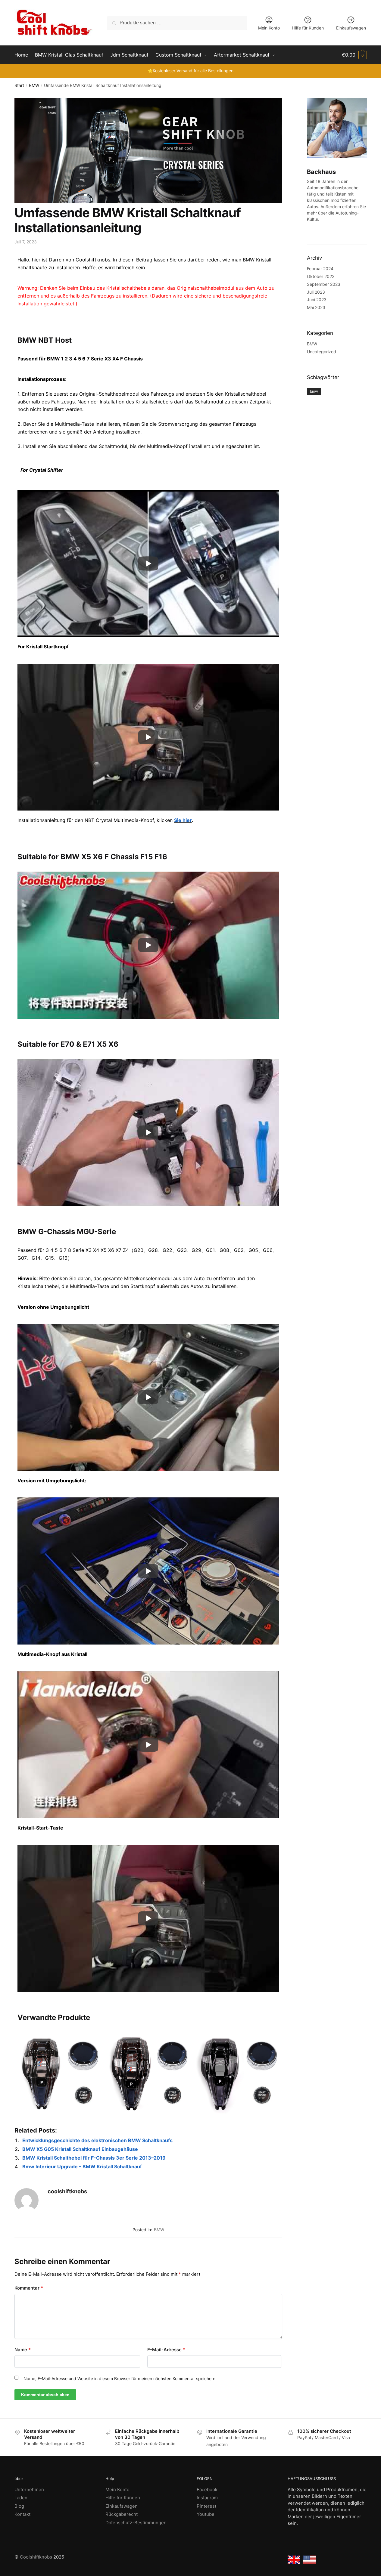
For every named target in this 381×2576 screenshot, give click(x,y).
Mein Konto (269, 28)
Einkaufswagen (351, 28)
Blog (19, 2506)
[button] (354, 55)
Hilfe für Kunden (308, 28)
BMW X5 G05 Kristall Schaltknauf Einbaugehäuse (80, 2149)
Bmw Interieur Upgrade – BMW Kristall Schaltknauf (82, 2167)
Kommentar (29, 2288)
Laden (21, 2498)
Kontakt (22, 2514)
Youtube (206, 2514)
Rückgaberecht (122, 2514)
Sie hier (183, 820)
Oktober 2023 (321, 276)
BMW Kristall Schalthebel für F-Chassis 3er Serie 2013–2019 (94, 2158)
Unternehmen (29, 2490)
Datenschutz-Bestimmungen (136, 2523)
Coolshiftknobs (36, 2557)
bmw (314, 391)
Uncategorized (322, 352)
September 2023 (324, 284)
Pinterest (206, 2506)
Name (23, 2350)
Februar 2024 (320, 269)
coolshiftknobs (67, 2191)
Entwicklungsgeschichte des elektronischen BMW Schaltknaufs (97, 2140)
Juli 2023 (316, 292)
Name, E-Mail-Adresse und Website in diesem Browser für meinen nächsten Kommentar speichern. (120, 2378)
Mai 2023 (316, 307)
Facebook (207, 2490)
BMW (34, 85)
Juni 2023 (317, 300)
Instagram (207, 2498)
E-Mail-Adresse (166, 2350)
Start (19, 85)
